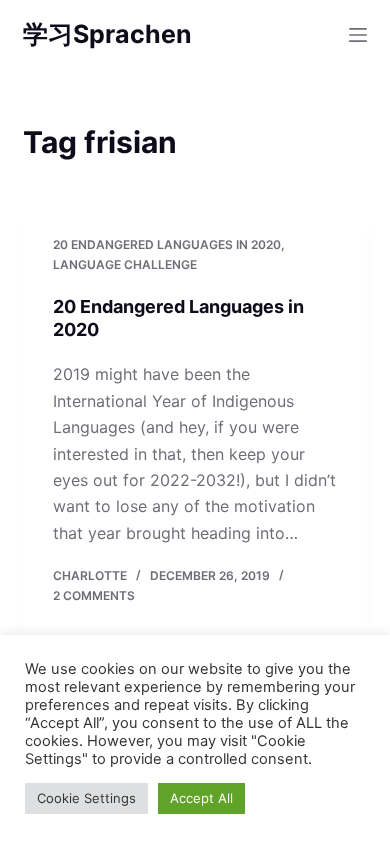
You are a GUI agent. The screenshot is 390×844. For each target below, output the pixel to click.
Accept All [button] (201, 798)
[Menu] (358, 35)
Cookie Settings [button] (86, 798)
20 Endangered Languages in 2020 (167, 244)
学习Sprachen (107, 34)
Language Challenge (125, 264)
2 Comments (94, 595)
